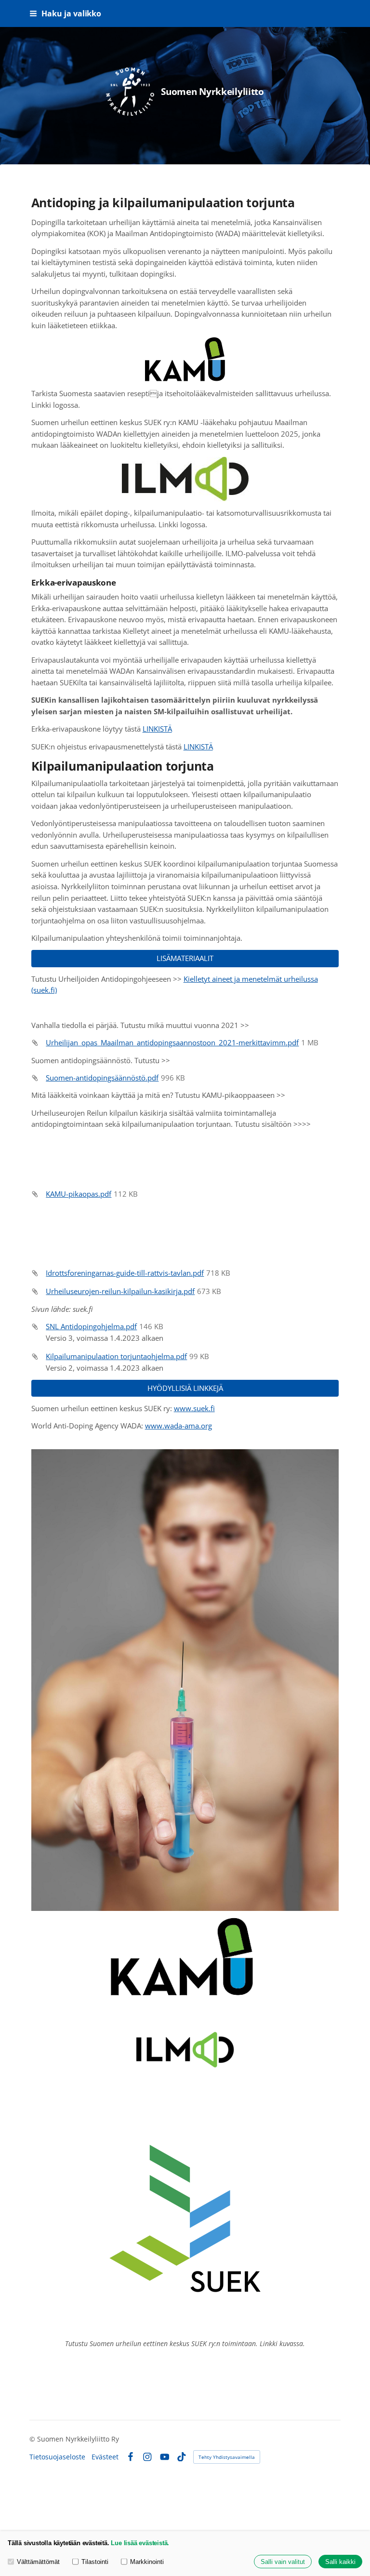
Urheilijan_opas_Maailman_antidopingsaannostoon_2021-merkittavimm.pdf (172, 1042)
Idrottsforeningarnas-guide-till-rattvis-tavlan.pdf (125, 1273)
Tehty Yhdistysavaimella (227, 2457)
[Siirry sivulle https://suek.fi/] (185, 2218)
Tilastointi (95, 2562)
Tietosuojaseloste (57, 2457)
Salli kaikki (340, 2562)
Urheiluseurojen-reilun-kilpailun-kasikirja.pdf (120, 1291)
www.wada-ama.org (178, 1426)
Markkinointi (147, 2562)
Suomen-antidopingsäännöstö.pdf (102, 1078)
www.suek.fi (194, 1408)
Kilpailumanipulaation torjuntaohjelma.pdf (116, 1356)
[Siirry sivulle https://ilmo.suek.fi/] (185, 2049)
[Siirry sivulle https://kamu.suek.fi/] (185, 1956)
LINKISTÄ (157, 729)
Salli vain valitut (283, 2562)
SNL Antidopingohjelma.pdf (91, 1326)
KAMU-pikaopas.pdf (79, 1194)
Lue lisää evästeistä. (140, 2543)
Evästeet (105, 2457)
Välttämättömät (38, 2562)
